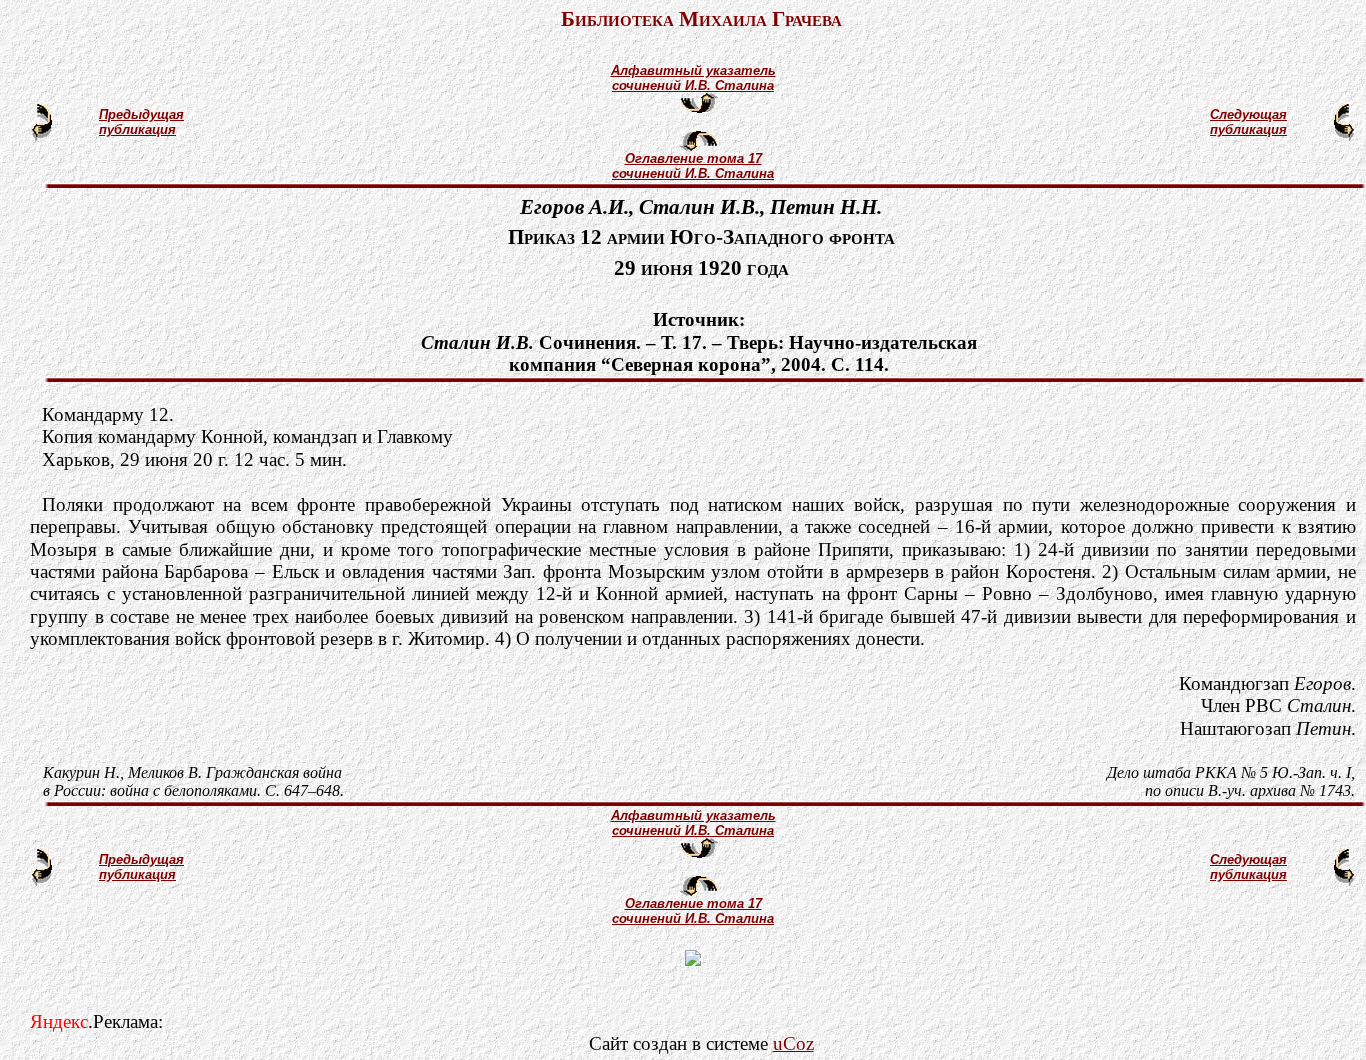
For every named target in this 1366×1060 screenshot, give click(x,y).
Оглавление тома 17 (693, 158)
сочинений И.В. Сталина (693, 85)
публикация (137, 129)
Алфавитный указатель (693, 70)
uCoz (793, 1043)
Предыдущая (141, 114)
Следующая (1248, 114)
